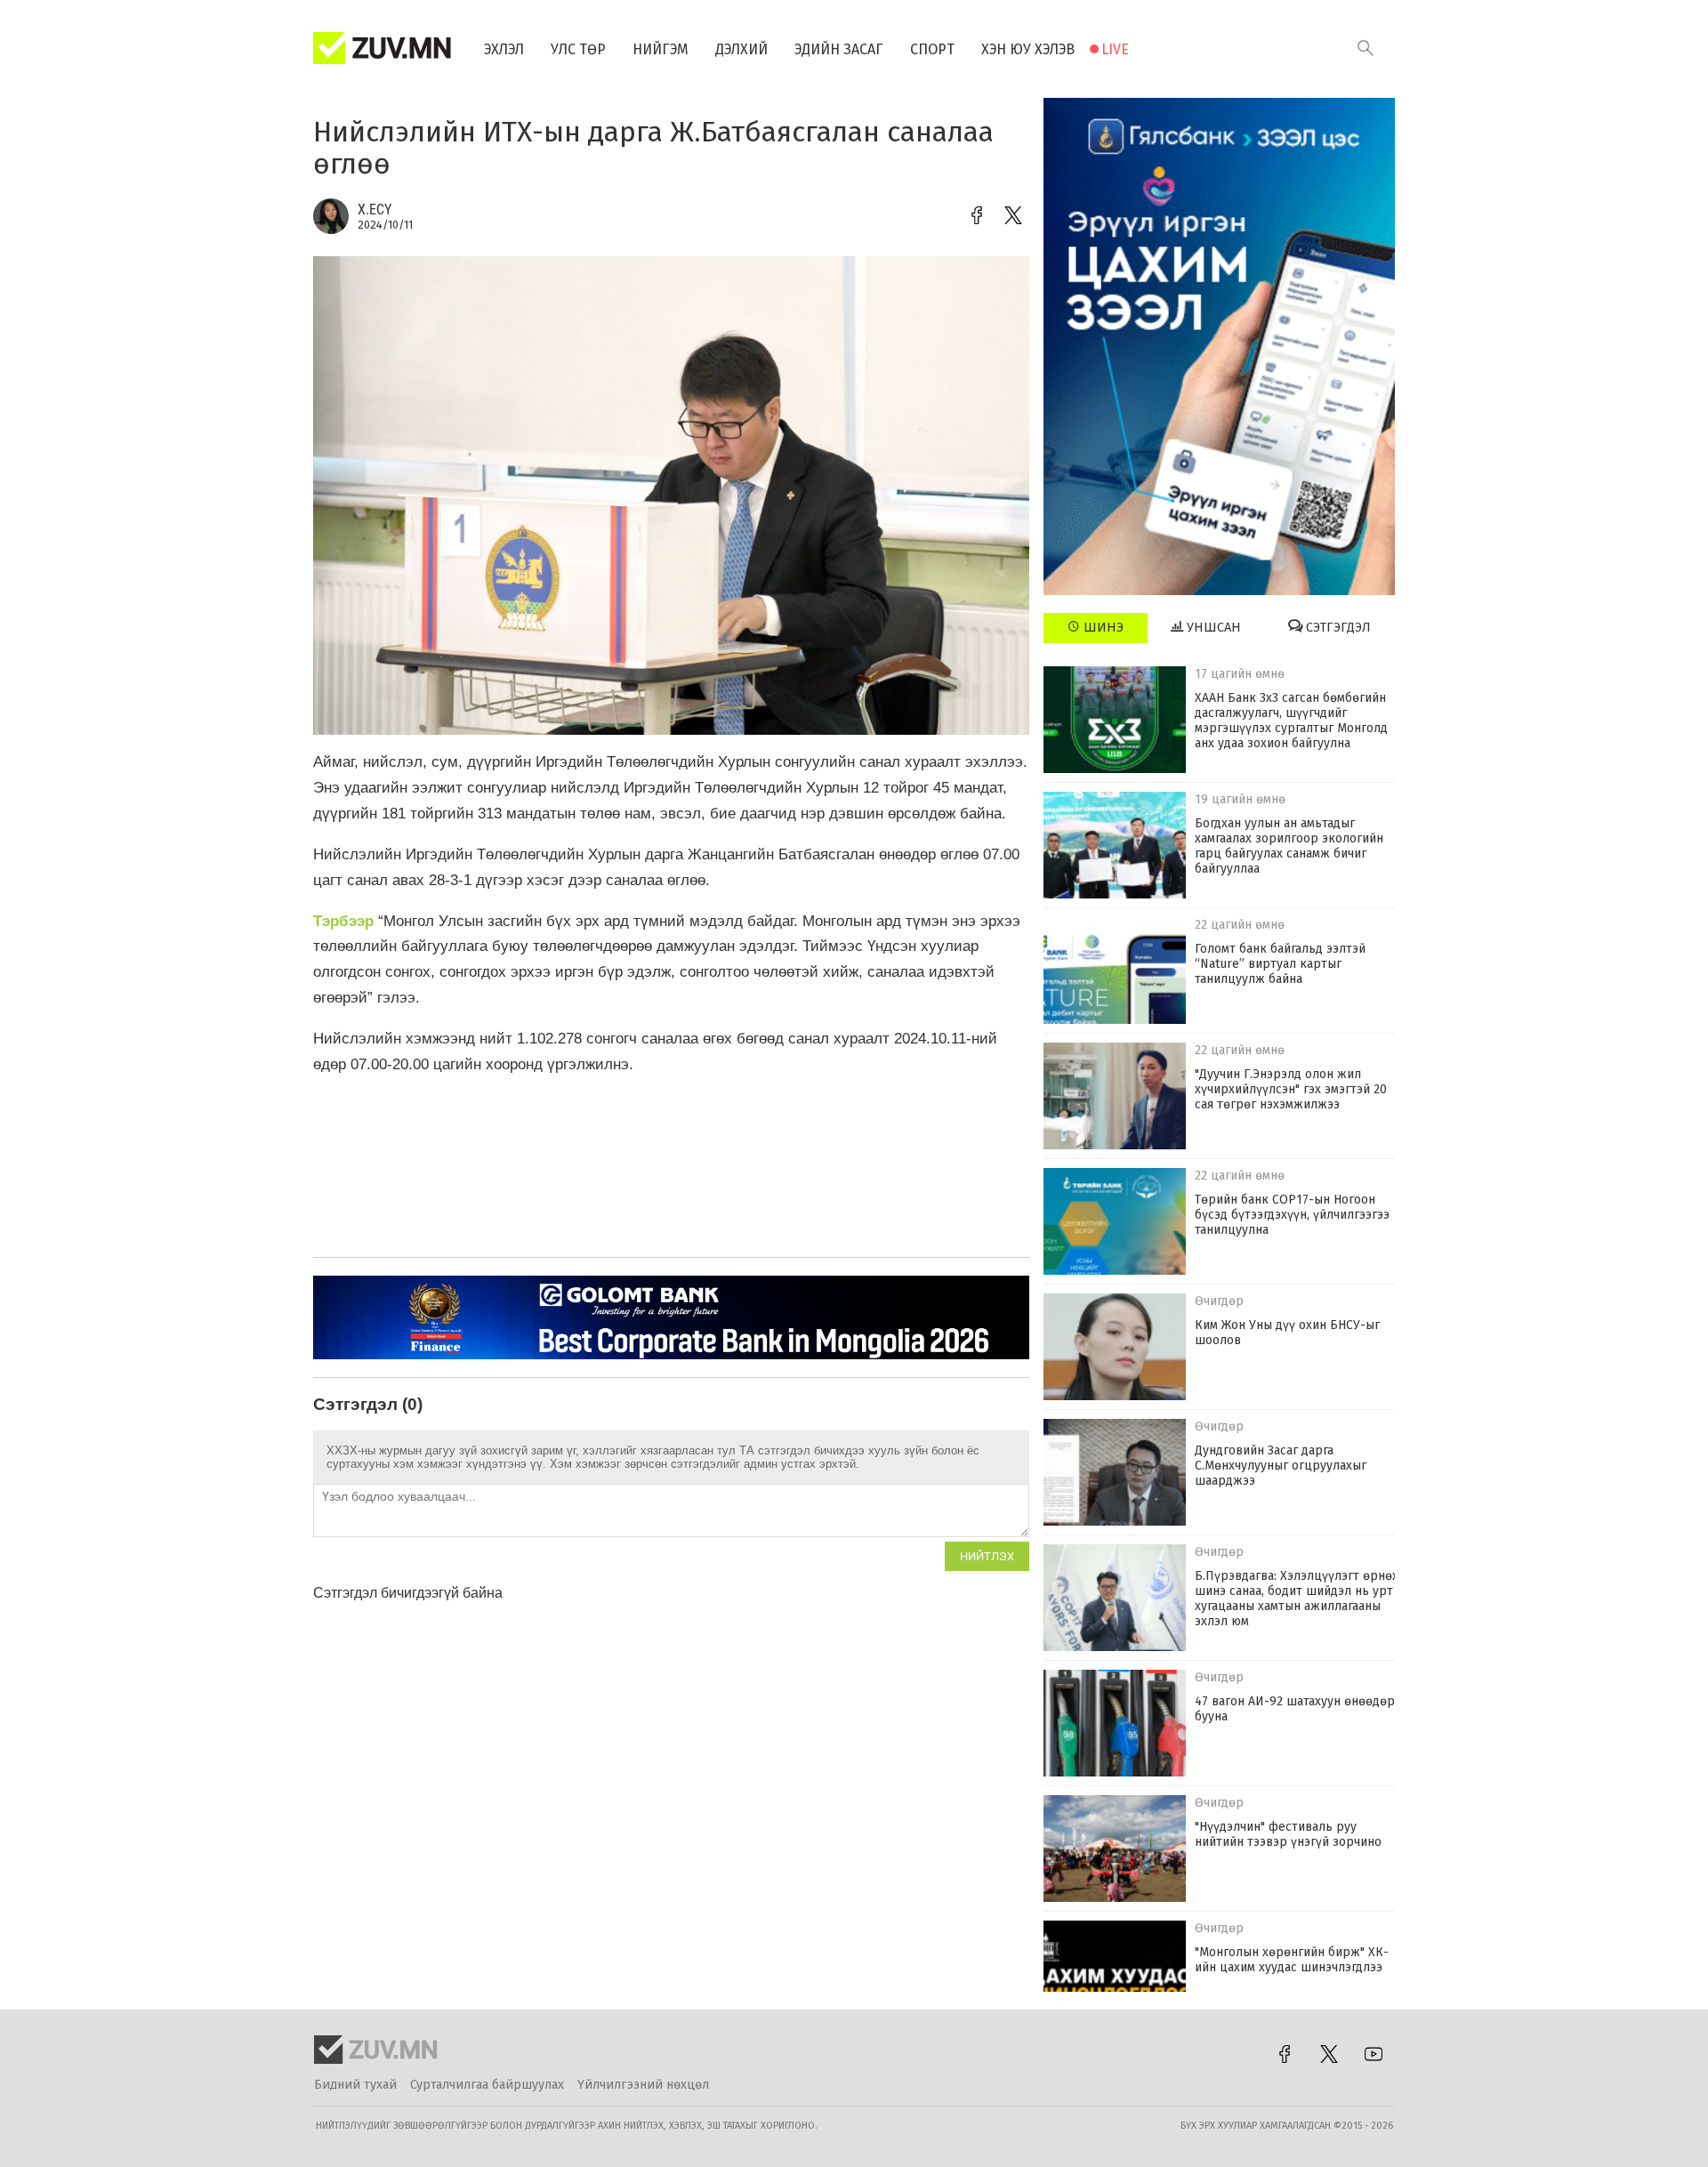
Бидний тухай (355, 2085)
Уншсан (1212, 628)
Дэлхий (741, 49)
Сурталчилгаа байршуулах (487, 2085)
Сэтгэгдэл (1337, 628)
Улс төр (578, 49)
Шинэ (1102, 628)
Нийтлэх (987, 1556)
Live (1115, 49)
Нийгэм (661, 49)
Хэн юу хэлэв (1028, 49)
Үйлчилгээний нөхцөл (643, 2085)
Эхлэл (504, 49)
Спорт (932, 49)
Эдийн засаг (839, 49)
